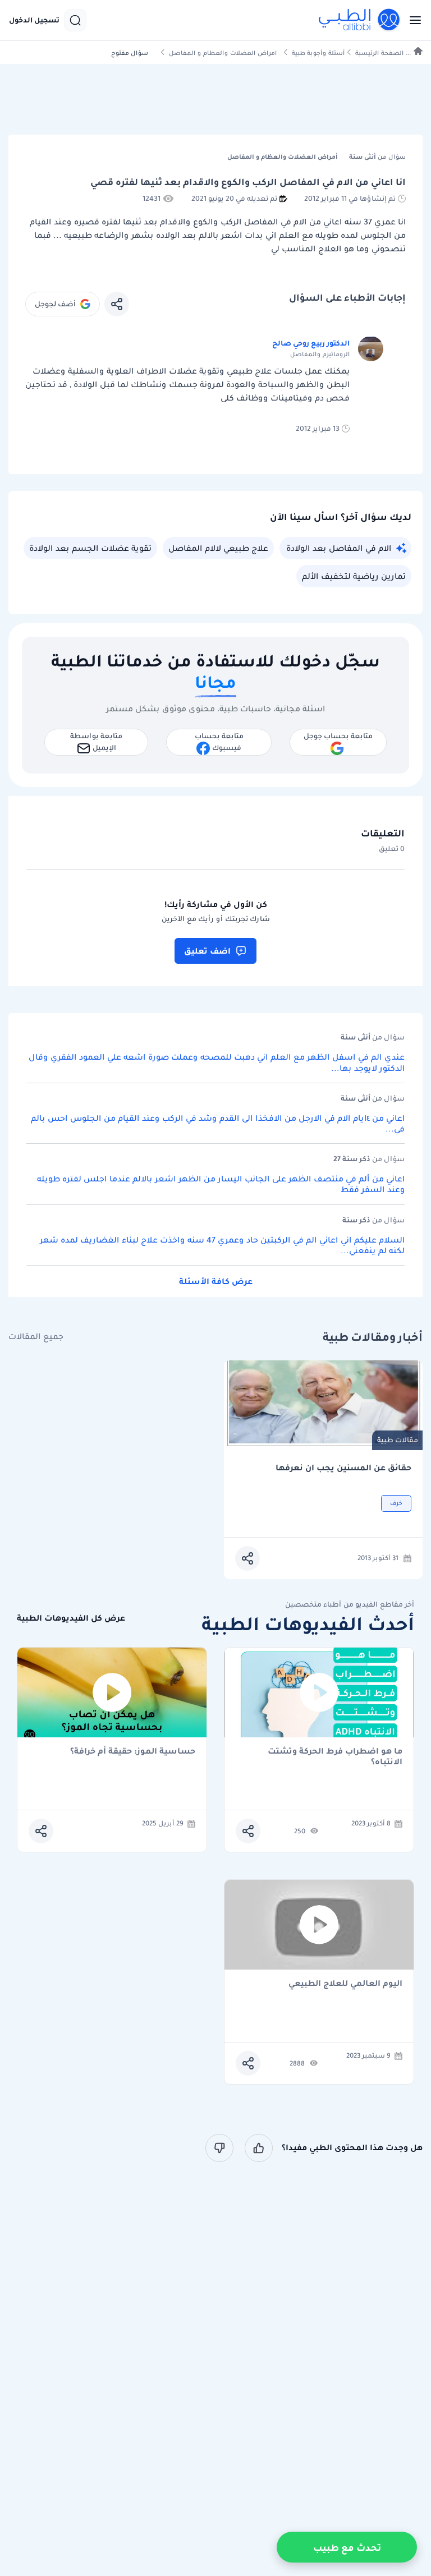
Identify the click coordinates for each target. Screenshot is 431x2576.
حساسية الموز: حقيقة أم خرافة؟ (133, 1752)
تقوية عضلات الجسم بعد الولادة (90, 548)
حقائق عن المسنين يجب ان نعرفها (343, 1468)
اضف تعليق (207, 951)
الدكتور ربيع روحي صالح (311, 343)
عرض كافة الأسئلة (216, 1281)
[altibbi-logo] (360, 20)
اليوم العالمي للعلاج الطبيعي (345, 1984)
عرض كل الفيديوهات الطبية (71, 1618)
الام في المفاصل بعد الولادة (339, 548)
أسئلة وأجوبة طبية (318, 53)
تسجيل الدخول (34, 20)
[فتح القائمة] (412, 20)
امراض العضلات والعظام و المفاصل (223, 53)
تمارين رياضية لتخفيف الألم (354, 576)
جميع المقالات (36, 1337)
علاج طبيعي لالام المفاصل (218, 548)
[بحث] (75, 20)
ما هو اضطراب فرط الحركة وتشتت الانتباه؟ (335, 1756)
